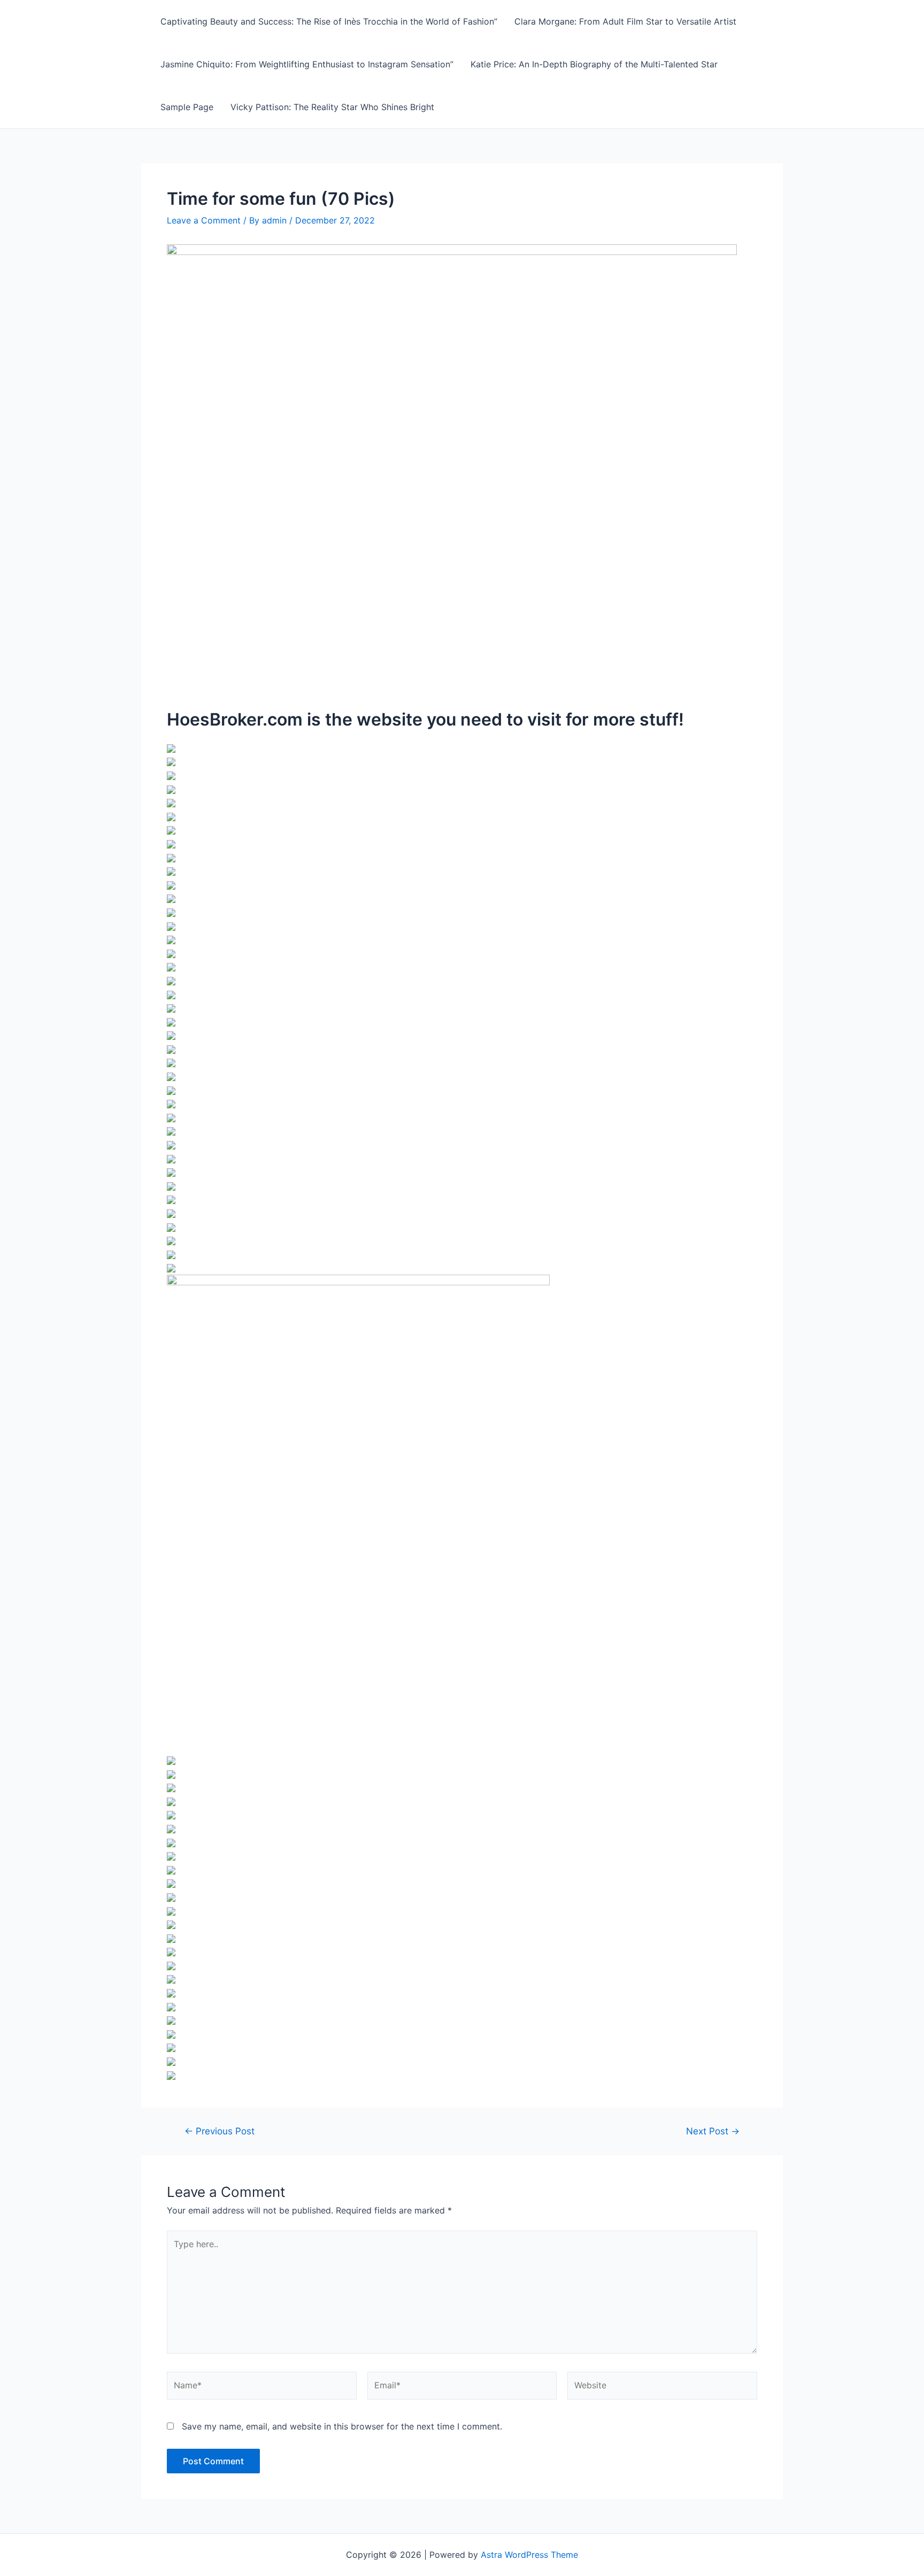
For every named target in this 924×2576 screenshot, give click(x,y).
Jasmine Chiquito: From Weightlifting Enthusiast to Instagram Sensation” (307, 64)
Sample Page (187, 107)
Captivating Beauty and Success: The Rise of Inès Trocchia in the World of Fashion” (329, 21)
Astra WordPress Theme (529, 2555)
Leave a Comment (204, 220)
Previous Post (220, 2131)
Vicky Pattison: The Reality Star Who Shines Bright (332, 107)
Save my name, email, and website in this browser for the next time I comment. (342, 2426)
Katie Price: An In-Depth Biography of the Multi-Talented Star (594, 64)
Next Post (713, 2131)
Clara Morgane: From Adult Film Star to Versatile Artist (625, 21)
